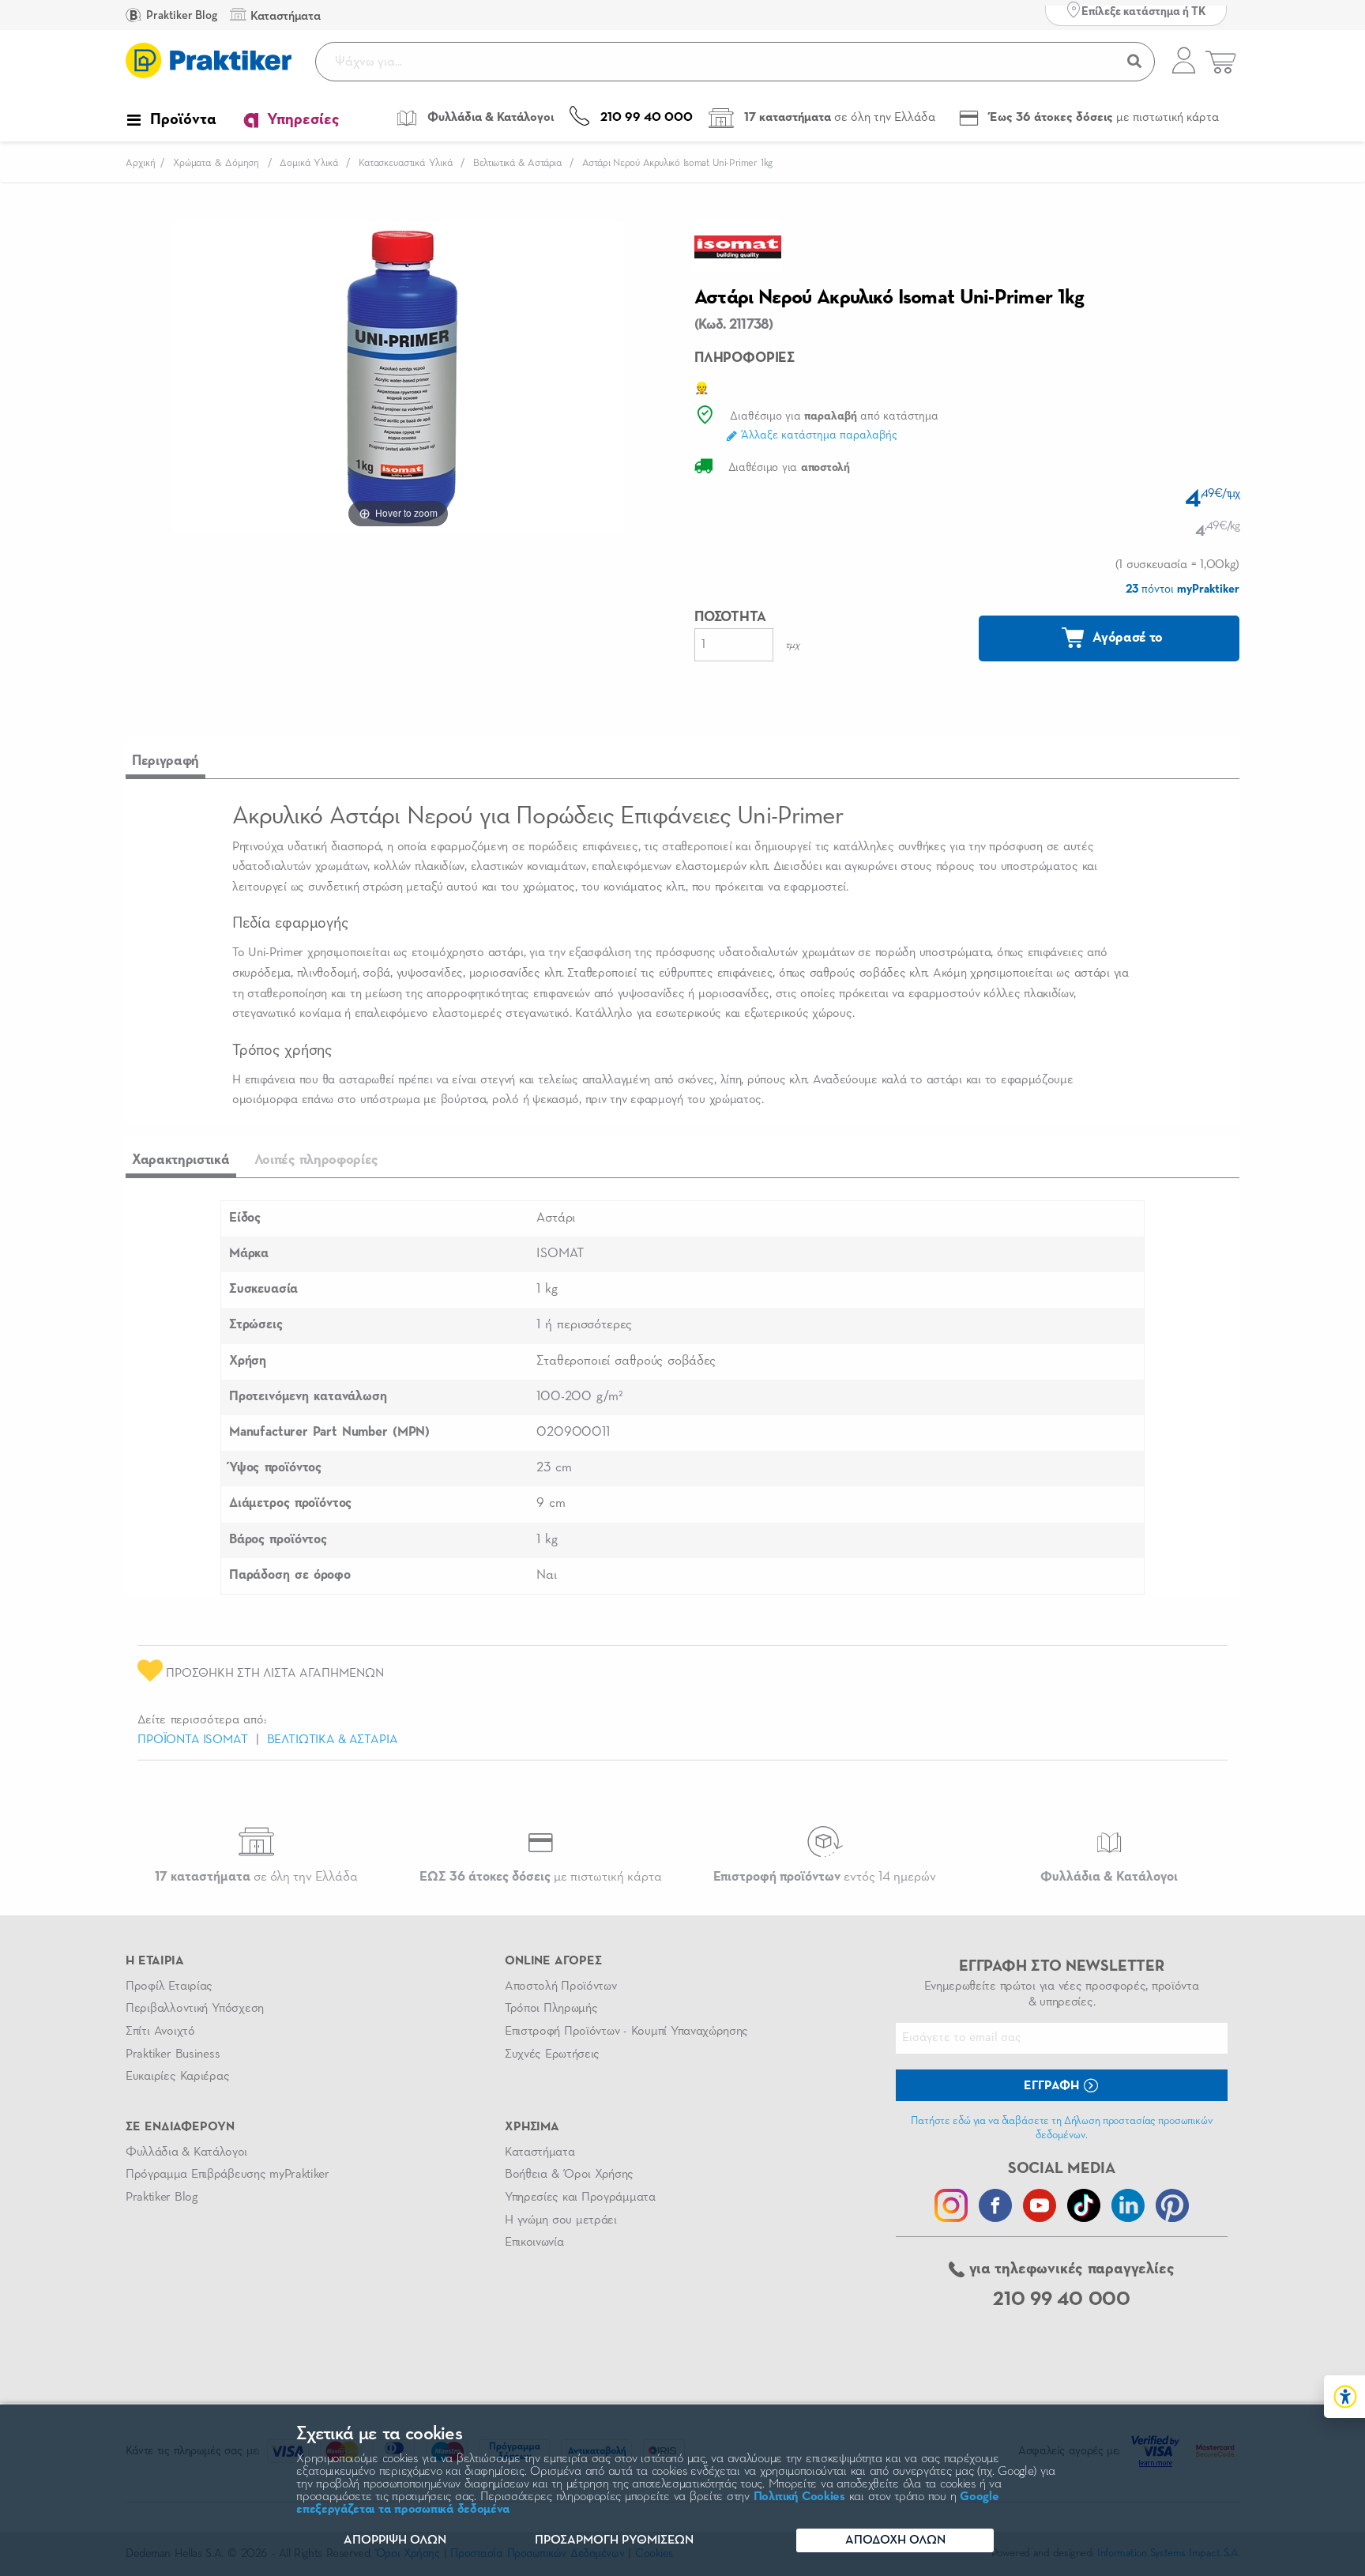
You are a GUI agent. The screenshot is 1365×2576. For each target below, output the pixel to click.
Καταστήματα (540, 2152)
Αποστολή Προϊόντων (561, 1987)
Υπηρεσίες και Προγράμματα (580, 2198)
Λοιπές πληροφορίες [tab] (317, 1160)
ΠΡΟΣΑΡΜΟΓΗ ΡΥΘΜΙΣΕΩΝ (614, 2540)
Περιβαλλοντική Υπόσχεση (195, 2009)
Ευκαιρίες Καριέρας (177, 2077)
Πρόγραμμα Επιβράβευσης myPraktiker (227, 2175)
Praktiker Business (173, 2054)
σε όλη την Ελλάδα (256, 1877)
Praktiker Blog (180, 15)
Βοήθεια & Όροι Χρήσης (569, 2175)
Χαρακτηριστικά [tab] (181, 1160)
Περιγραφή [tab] (165, 761)
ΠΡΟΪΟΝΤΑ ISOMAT (193, 1740)
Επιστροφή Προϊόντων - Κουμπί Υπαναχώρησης (626, 2032)
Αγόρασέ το (1126, 638)
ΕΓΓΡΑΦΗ (1053, 2086)
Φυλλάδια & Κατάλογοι (186, 2152)
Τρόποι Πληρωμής (551, 2009)
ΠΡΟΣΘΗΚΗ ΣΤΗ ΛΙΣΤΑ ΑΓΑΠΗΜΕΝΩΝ (273, 1674)
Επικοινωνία (534, 2243)
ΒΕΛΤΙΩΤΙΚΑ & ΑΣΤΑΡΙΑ (333, 1740)
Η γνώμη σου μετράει (561, 2220)
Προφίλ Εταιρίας (169, 1987)
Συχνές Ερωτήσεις (552, 2054)
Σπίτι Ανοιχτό (160, 2032)
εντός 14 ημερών (825, 1877)
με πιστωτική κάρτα (541, 1877)
